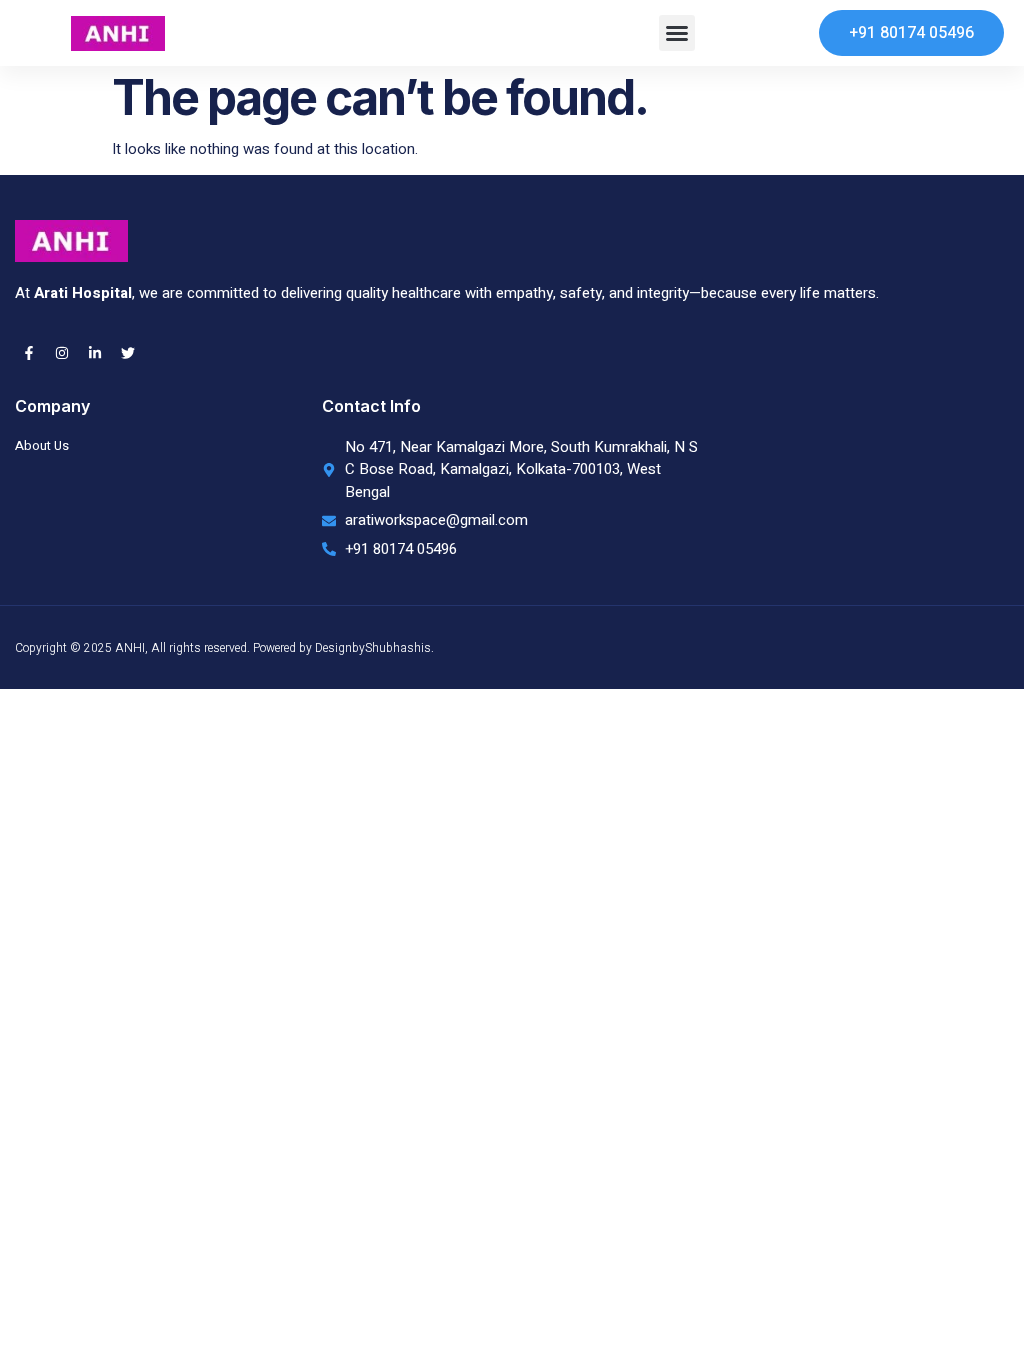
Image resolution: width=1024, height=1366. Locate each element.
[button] (677, 33)
